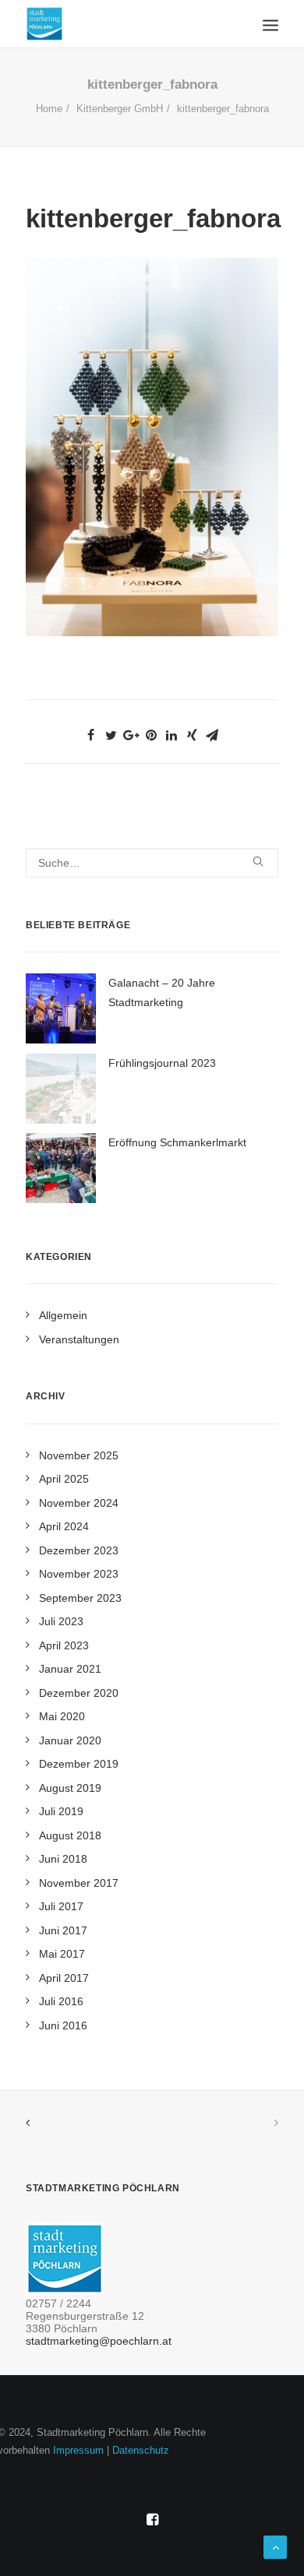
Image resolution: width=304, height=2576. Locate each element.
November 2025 (79, 1455)
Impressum (78, 2450)
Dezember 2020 (79, 1693)
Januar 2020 (70, 1740)
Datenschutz (141, 2450)
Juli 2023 (61, 1621)
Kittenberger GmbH (120, 109)
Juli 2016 (61, 2001)
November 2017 (79, 1883)
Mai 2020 (62, 1716)
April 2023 (64, 1645)
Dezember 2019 (79, 1764)
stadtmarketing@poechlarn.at (99, 2341)
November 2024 (79, 1503)
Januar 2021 (70, 1669)
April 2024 (64, 1526)
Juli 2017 (61, 1906)
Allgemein (63, 1315)
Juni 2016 (63, 2025)
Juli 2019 (61, 1811)
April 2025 (64, 1479)
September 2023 (80, 1598)
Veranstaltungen (79, 1339)
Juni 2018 (63, 1859)
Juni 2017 (63, 1930)
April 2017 (64, 1978)
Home (49, 109)
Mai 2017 (62, 1954)
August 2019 (70, 1788)
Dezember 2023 (79, 1550)
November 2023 (79, 1574)
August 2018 (70, 1835)
